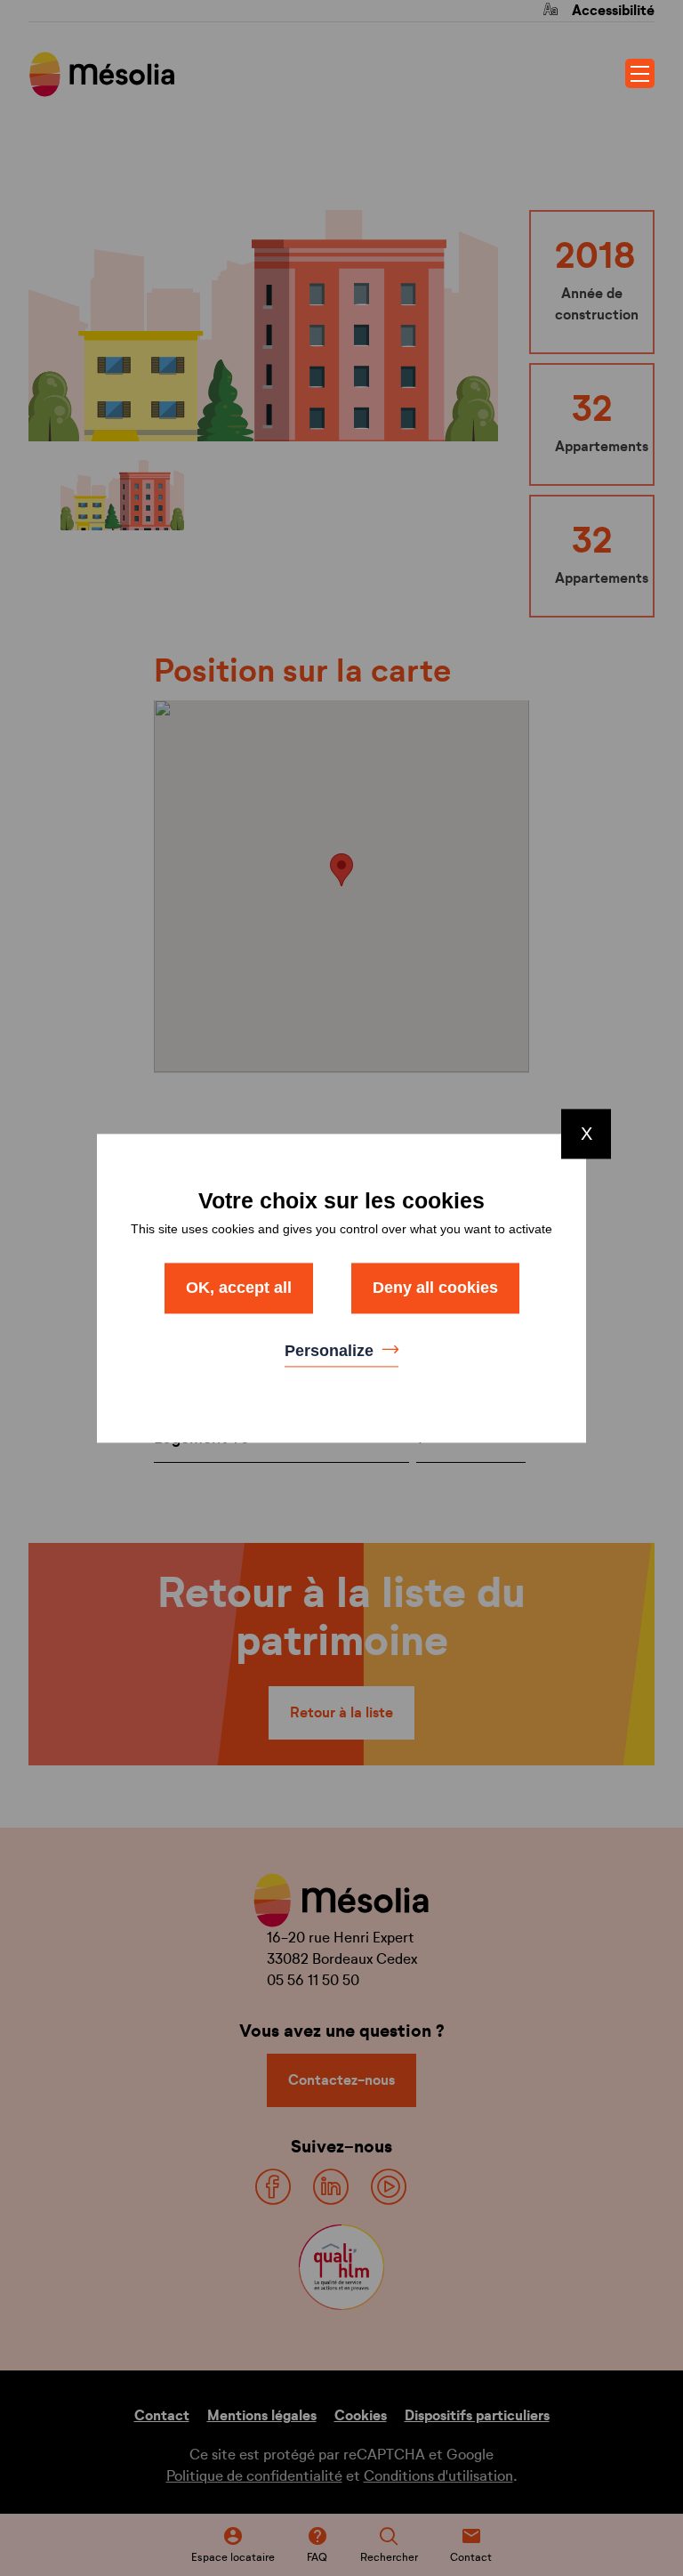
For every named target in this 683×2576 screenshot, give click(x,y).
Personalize (331, 1352)
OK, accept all (239, 1288)
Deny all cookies (435, 1288)
